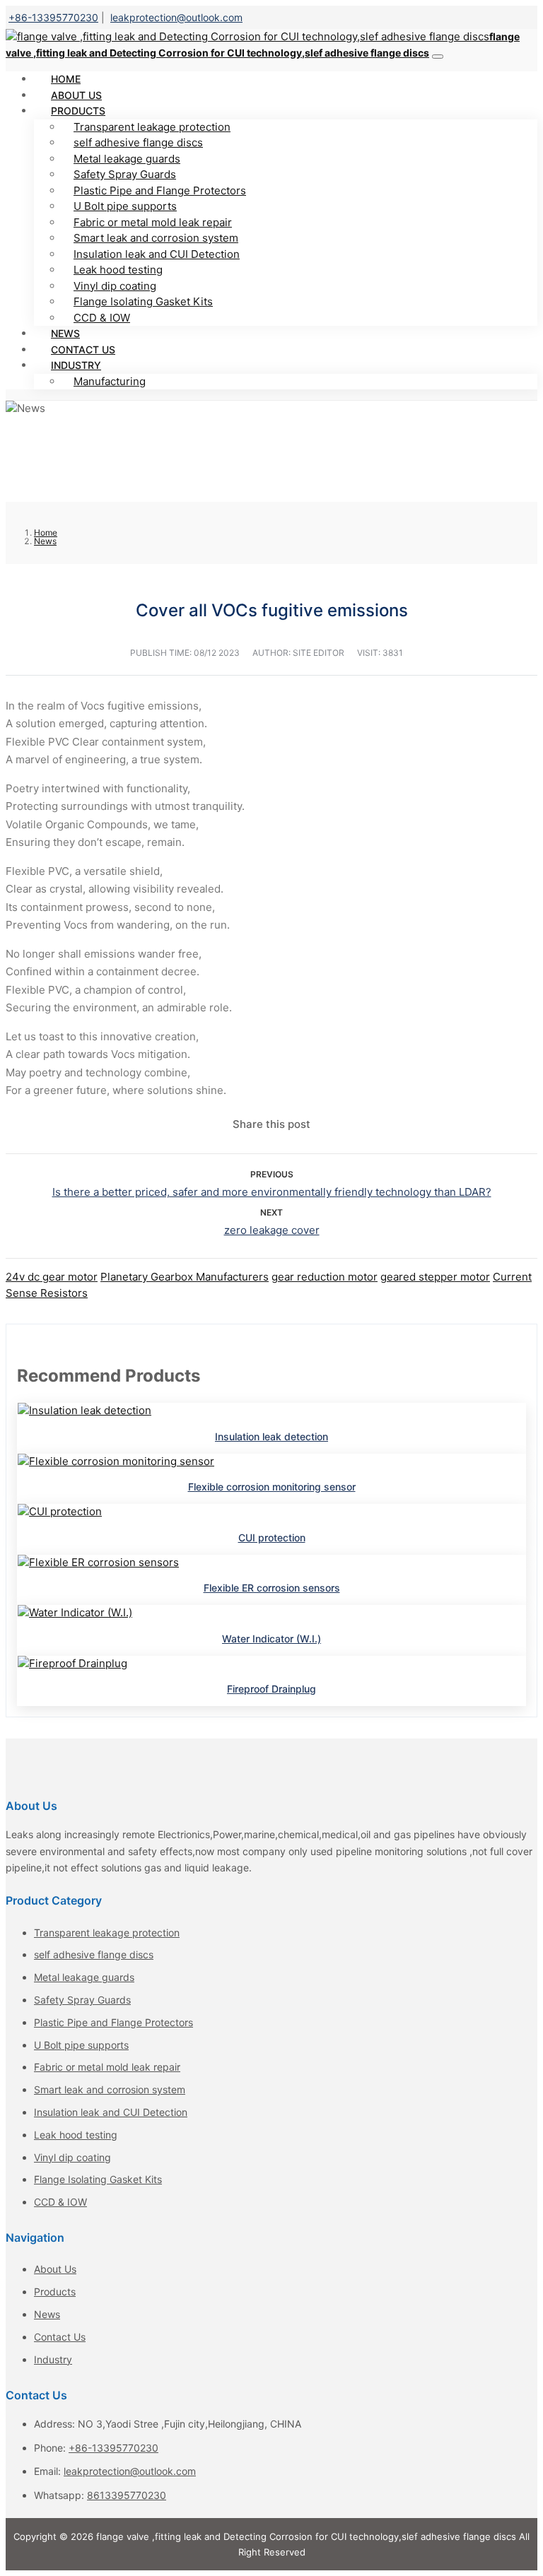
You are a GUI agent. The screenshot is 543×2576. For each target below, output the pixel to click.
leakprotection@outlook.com (176, 17)
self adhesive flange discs (138, 142)
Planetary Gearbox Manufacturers (185, 1277)
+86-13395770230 (53, 17)
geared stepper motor (435, 1277)
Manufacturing (110, 381)
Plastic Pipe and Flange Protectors (160, 190)
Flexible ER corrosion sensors (272, 1588)
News (47, 2314)
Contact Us (60, 2337)
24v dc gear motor (52, 1277)
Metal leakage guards (127, 159)
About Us (55, 2269)
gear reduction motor (325, 1277)
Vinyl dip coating (115, 286)
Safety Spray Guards (125, 174)
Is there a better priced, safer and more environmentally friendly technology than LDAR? (272, 1192)
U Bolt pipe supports (125, 206)
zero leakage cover (272, 1230)
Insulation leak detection (271, 1436)
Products (78, 111)
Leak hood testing (118, 270)
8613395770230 (127, 2495)
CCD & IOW (102, 318)
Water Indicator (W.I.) (271, 1639)
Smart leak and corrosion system (156, 238)
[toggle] (438, 57)
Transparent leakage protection (152, 127)
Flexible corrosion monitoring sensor (272, 1487)
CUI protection (272, 1537)
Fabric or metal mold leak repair (153, 222)
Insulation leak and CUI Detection (157, 254)
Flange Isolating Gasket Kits (143, 301)
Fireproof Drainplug (271, 1689)
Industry (76, 365)
